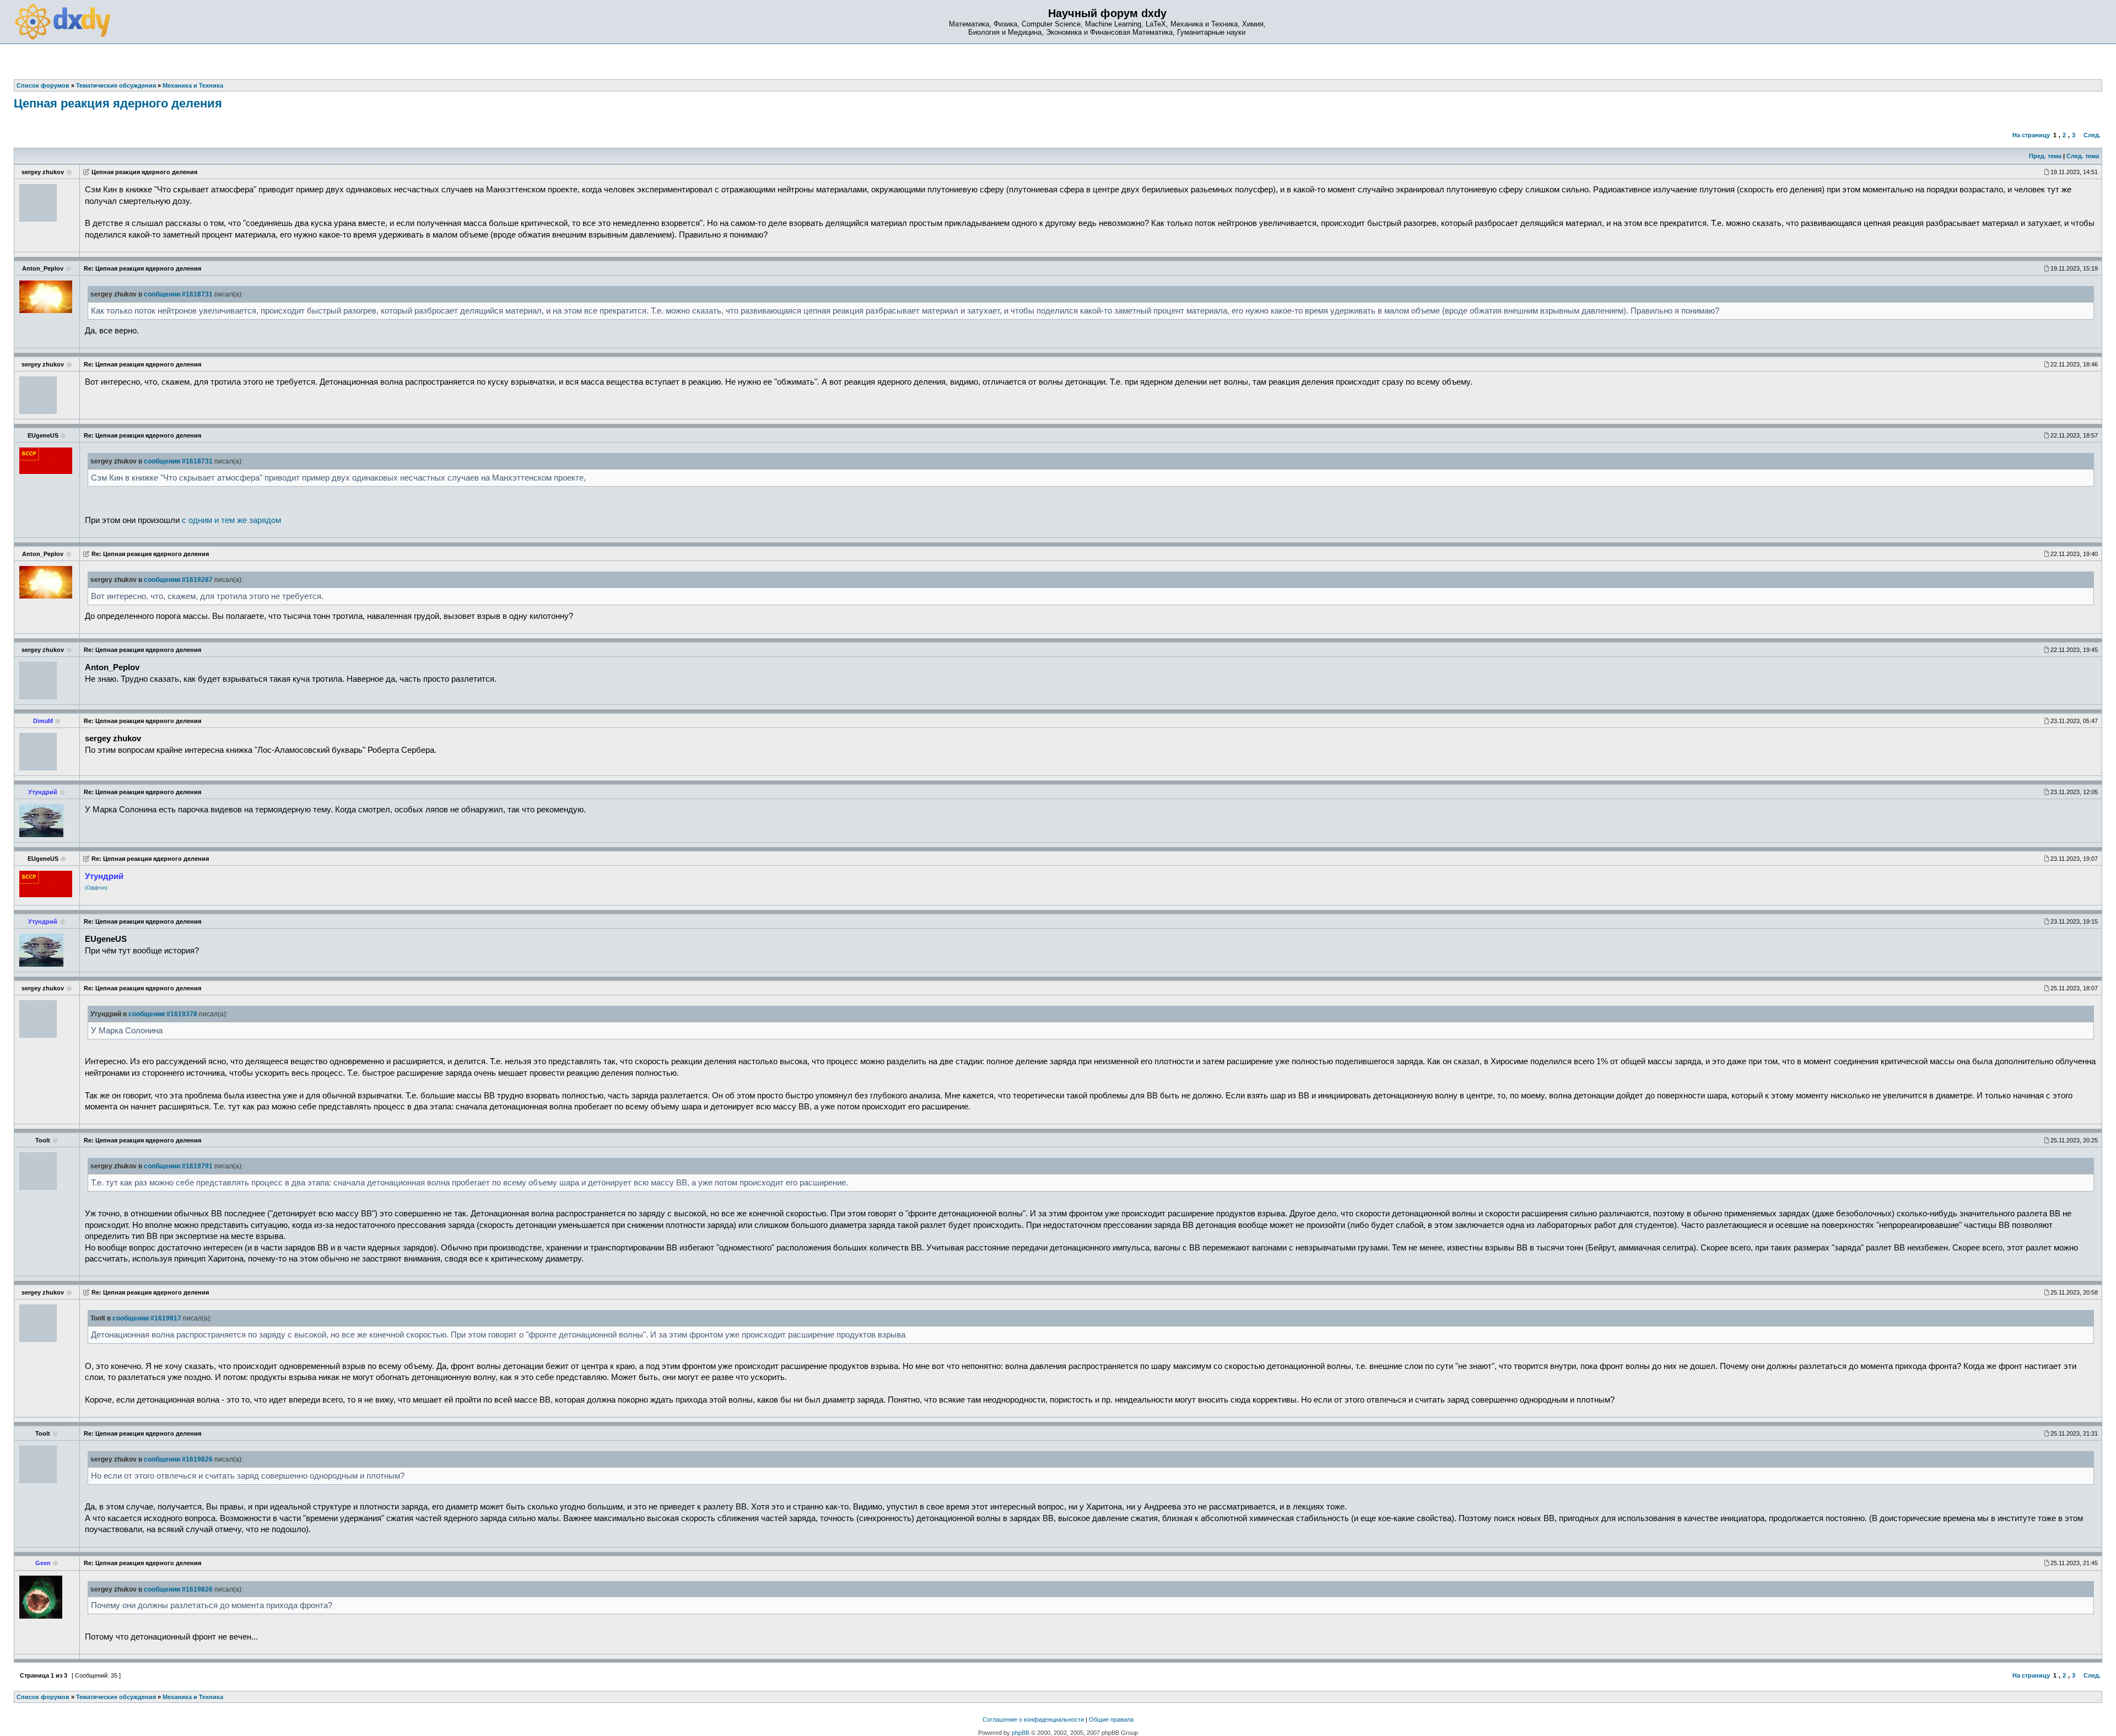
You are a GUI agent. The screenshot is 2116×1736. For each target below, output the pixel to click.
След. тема (2083, 156)
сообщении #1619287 (178, 580)
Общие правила (1111, 1719)
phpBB (1021, 1733)
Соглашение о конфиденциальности (1033, 1719)
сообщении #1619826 (178, 1459)
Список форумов (43, 1697)
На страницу (2031, 135)
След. (2092, 135)
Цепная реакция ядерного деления (118, 103)
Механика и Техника (193, 1697)
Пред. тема (2045, 156)
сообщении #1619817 (147, 1318)
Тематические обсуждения (116, 1697)
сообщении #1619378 (163, 1014)
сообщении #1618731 (178, 294)
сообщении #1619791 (178, 1166)
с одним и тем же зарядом (231, 520)
